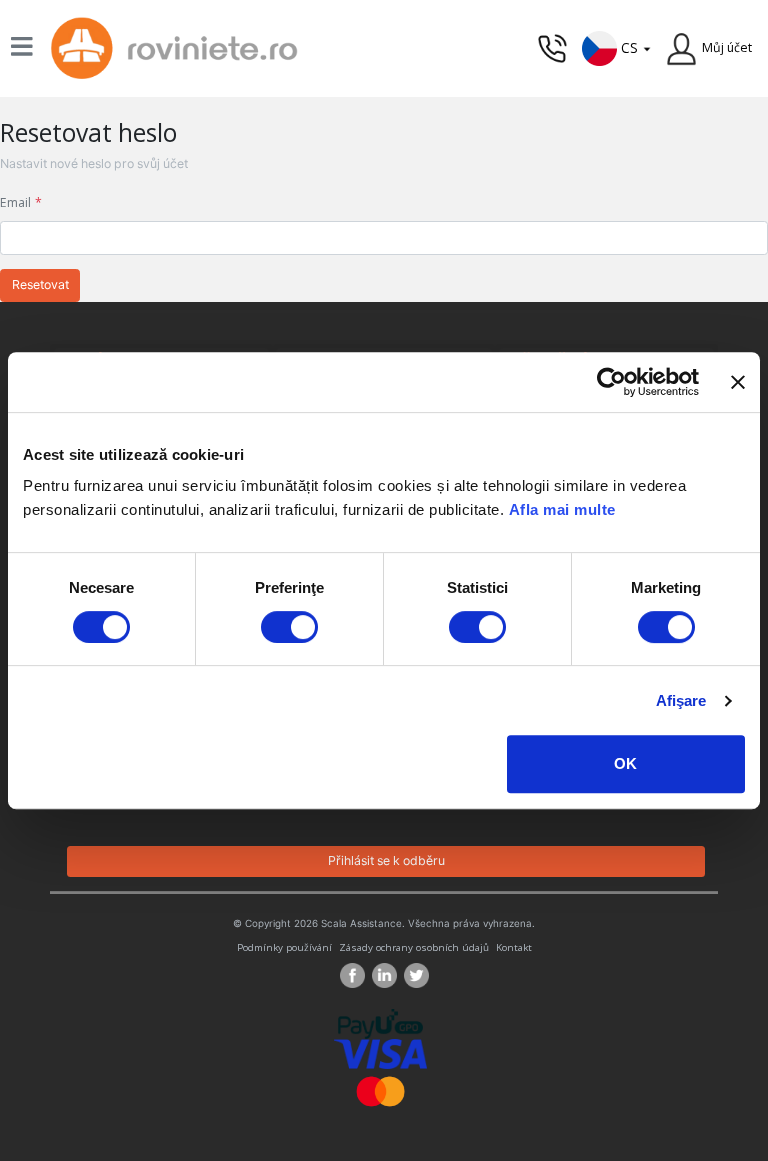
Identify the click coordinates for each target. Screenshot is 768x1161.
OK (625, 763)
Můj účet (727, 47)
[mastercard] (381, 1089)
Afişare (681, 700)
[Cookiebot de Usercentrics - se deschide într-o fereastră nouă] (611, 382)
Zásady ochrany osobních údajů (414, 947)
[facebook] (356, 975)
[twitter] (416, 975)
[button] (617, 46)
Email (15, 202)
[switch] (289, 627)
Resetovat (40, 284)
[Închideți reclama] (738, 382)
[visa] (380, 1052)
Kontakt (514, 947)
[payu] (380, 1022)
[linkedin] (388, 975)
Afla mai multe (562, 509)
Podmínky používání (284, 947)
